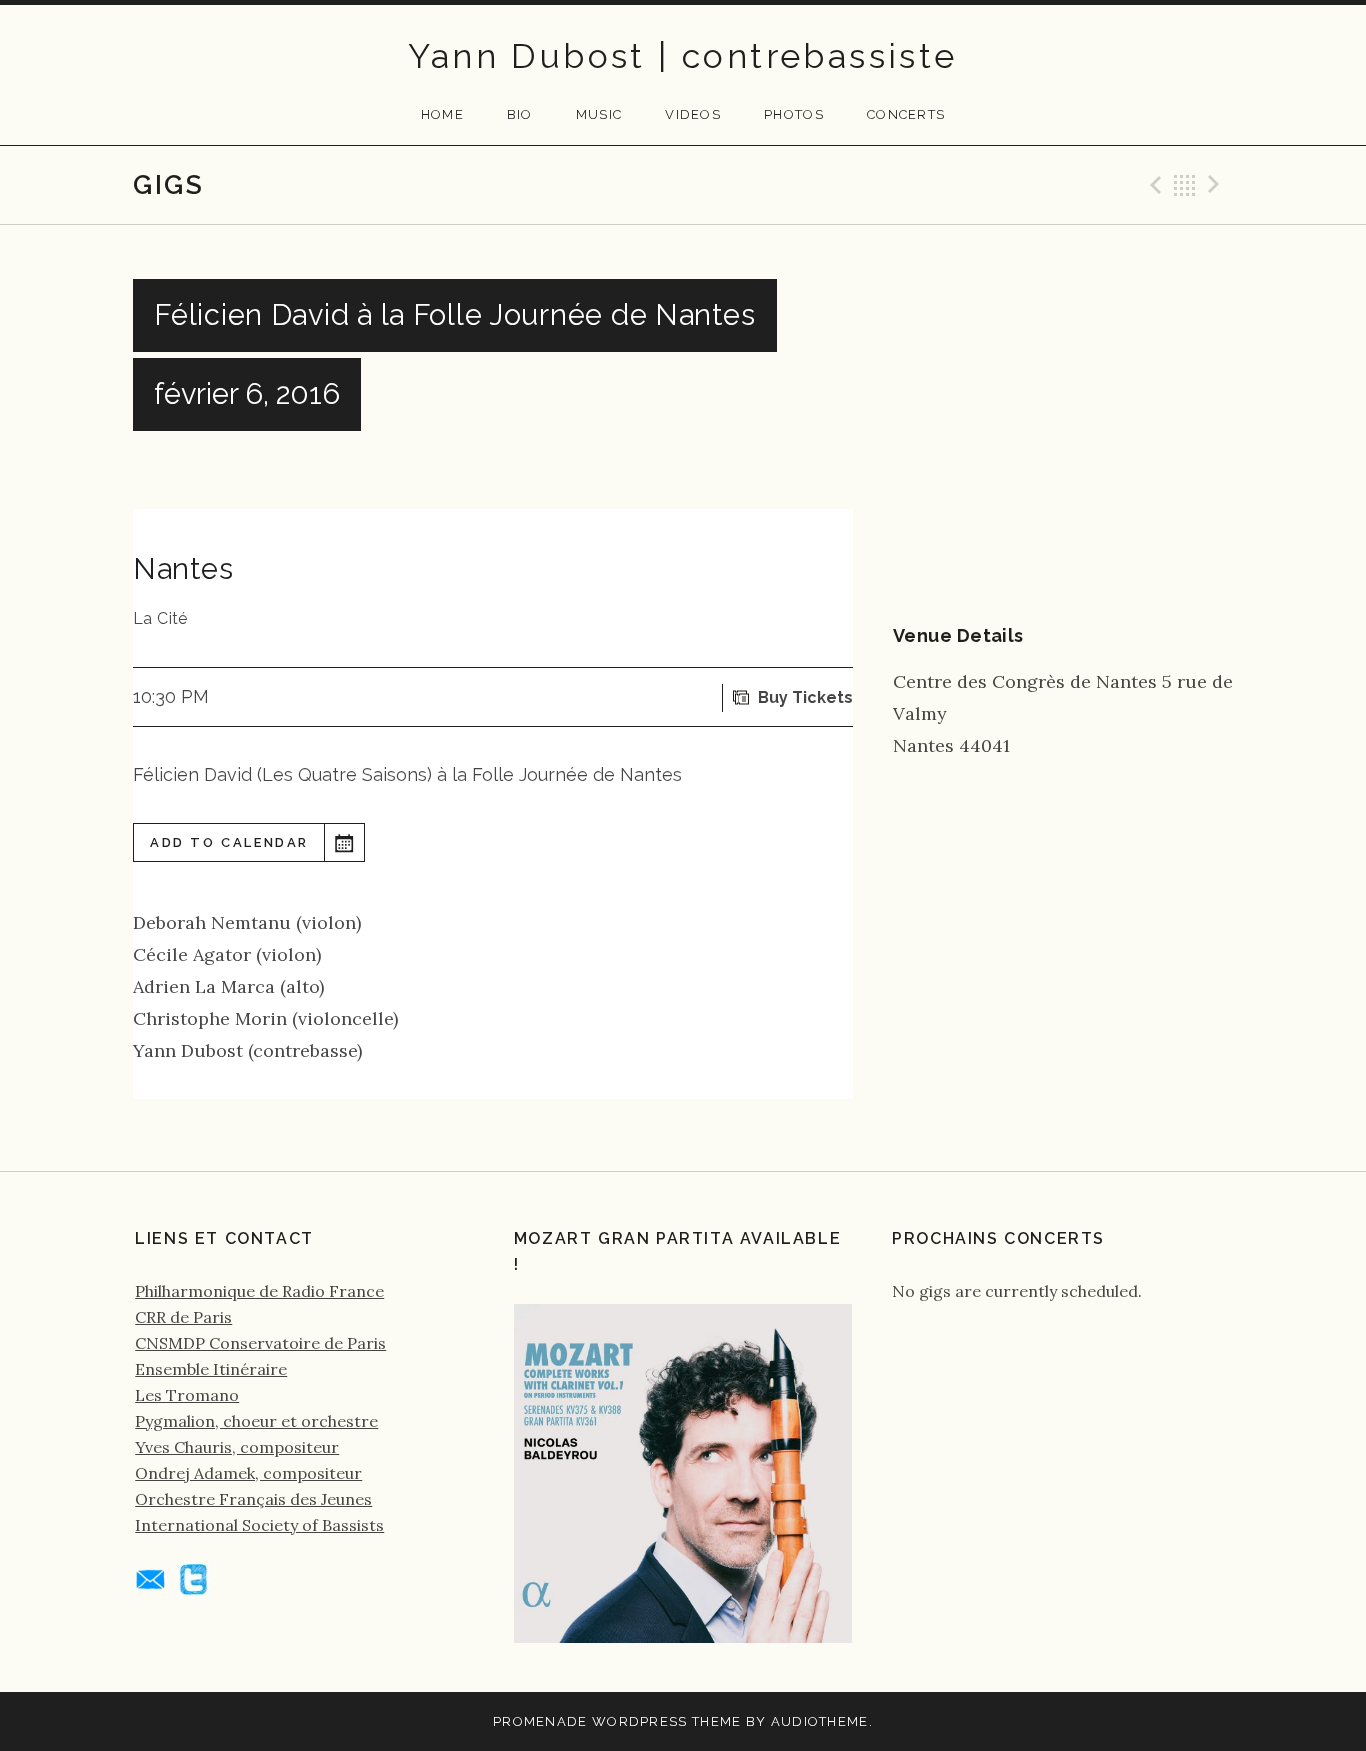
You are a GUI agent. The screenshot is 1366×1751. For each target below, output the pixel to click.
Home (442, 114)
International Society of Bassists (259, 1525)
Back (1185, 185)
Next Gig (1217, 185)
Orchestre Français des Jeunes (253, 1499)
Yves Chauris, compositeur (237, 1447)
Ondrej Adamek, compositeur (248, 1473)
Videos (693, 114)
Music (599, 114)
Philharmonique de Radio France (259, 1291)
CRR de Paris (183, 1317)
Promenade (540, 1721)
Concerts (906, 114)
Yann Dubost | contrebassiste (682, 56)
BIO (520, 114)
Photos (794, 114)
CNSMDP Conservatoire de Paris (260, 1343)
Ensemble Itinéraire (211, 1369)
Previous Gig (1153, 185)
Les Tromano (187, 1395)
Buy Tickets (805, 697)
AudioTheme (820, 1721)
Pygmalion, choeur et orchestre (256, 1421)
